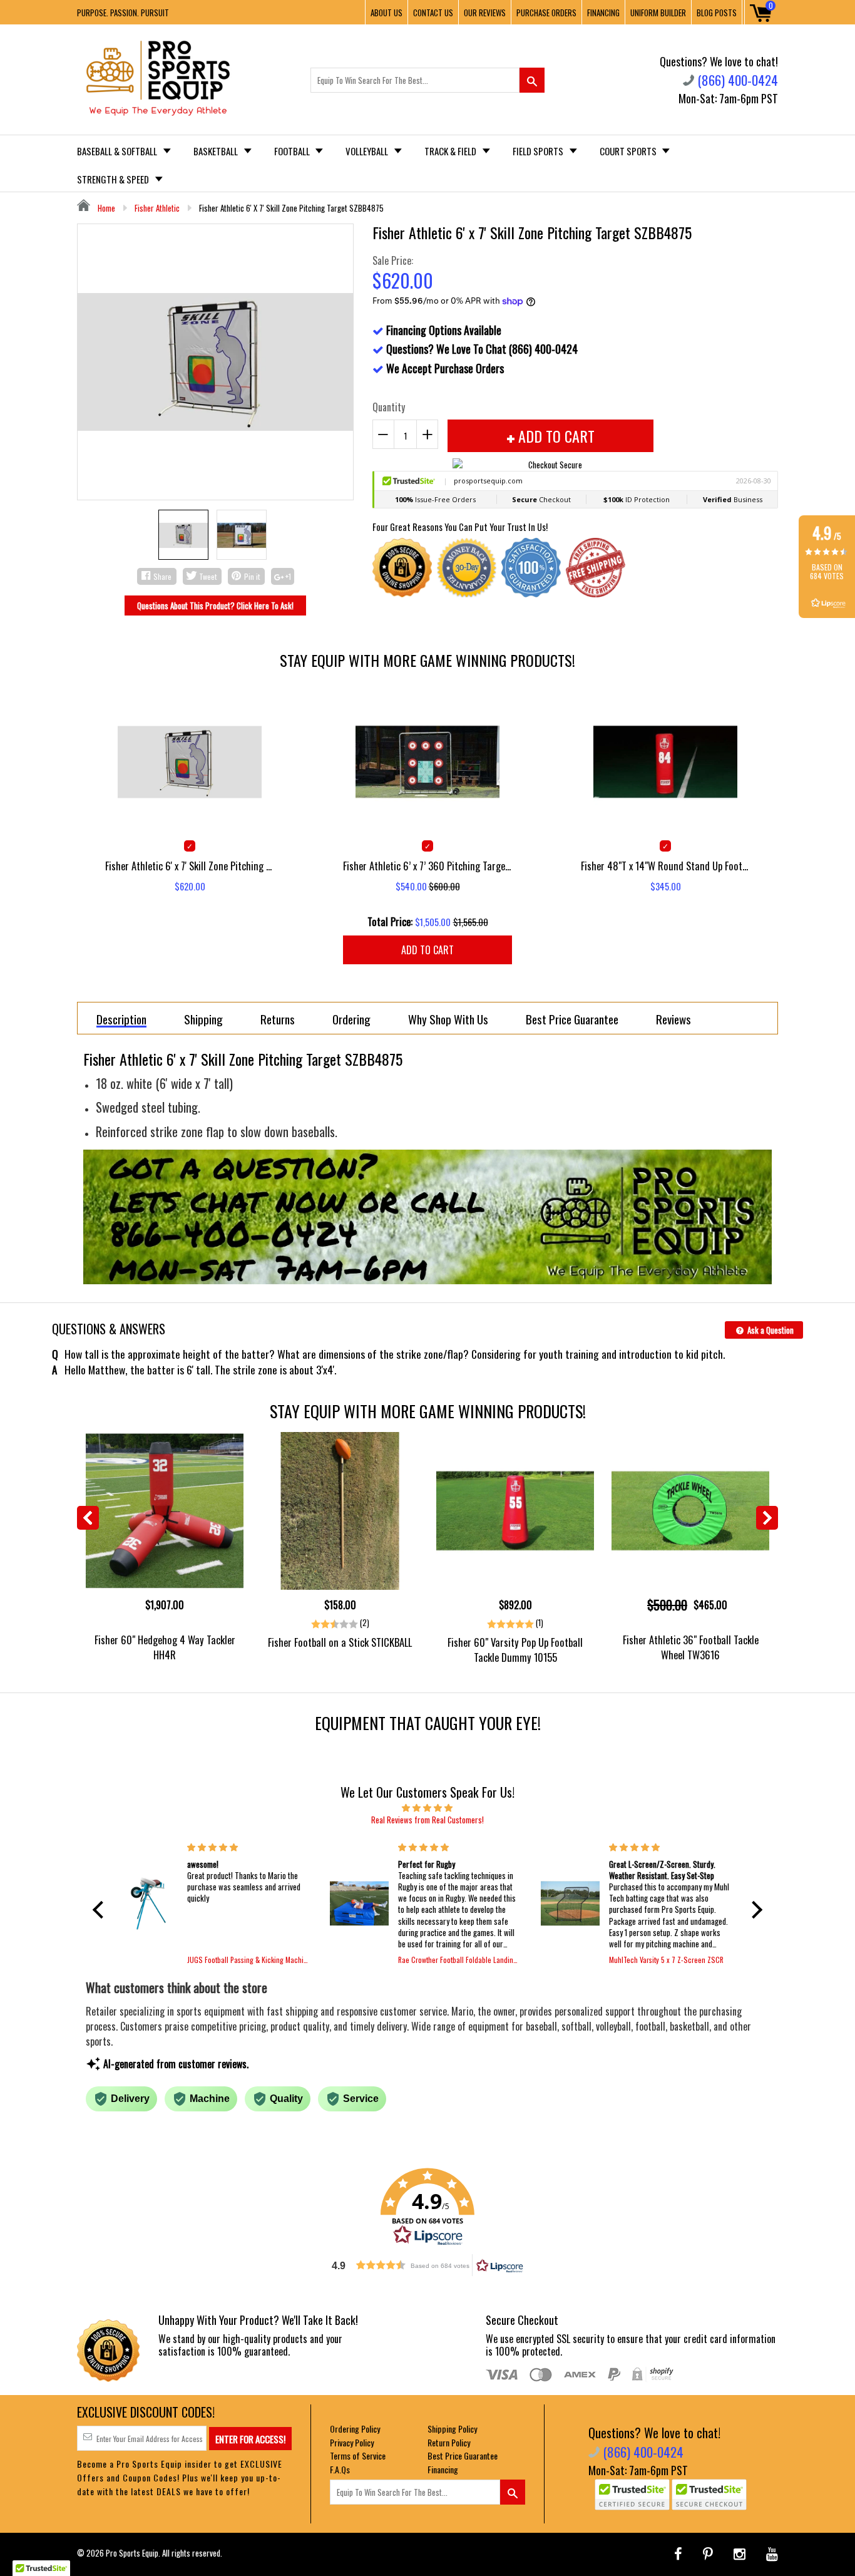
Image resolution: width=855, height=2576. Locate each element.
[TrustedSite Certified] (632, 2495)
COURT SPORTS (629, 151)
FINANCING (603, 13)
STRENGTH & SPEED (114, 179)
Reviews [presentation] (673, 1019)
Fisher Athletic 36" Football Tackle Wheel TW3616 (691, 1647)
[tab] (121, 1018)
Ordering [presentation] (351, 1019)
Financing (443, 2469)
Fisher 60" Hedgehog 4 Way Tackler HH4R (165, 1647)
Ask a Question (770, 1330)
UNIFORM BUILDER (658, 13)
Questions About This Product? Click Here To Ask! (215, 605)
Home (105, 208)
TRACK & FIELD (451, 151)
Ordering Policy (355, 2429)
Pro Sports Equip (132, 2553)
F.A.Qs (340, 2469)
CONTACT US (433, 13)
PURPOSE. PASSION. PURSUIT (123, 13)
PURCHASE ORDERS (546, 13)
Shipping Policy (452, 2429)
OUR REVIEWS (485, 13)
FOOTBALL (293, 151)
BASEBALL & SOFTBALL (118, 151)
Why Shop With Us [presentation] (448, 1019)
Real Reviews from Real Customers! (427, 1820)
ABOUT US (387, 13)
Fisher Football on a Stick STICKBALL (340, 1642)
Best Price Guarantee (463, 2455)
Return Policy (449, 2442)
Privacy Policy (352, 2442)
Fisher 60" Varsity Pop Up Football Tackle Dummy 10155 (515, 1649)
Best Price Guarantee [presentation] (572, 1019)
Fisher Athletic (157, 208)
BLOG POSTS (717, 13)
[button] (101, 1910)
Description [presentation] (121, 1020)
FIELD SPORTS (539, 151)
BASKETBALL (217, 151)
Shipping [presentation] (203, 1019)
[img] (427, 1807)
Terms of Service (358, 2455)
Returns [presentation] (278, 1019)
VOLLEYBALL (368, 151)
